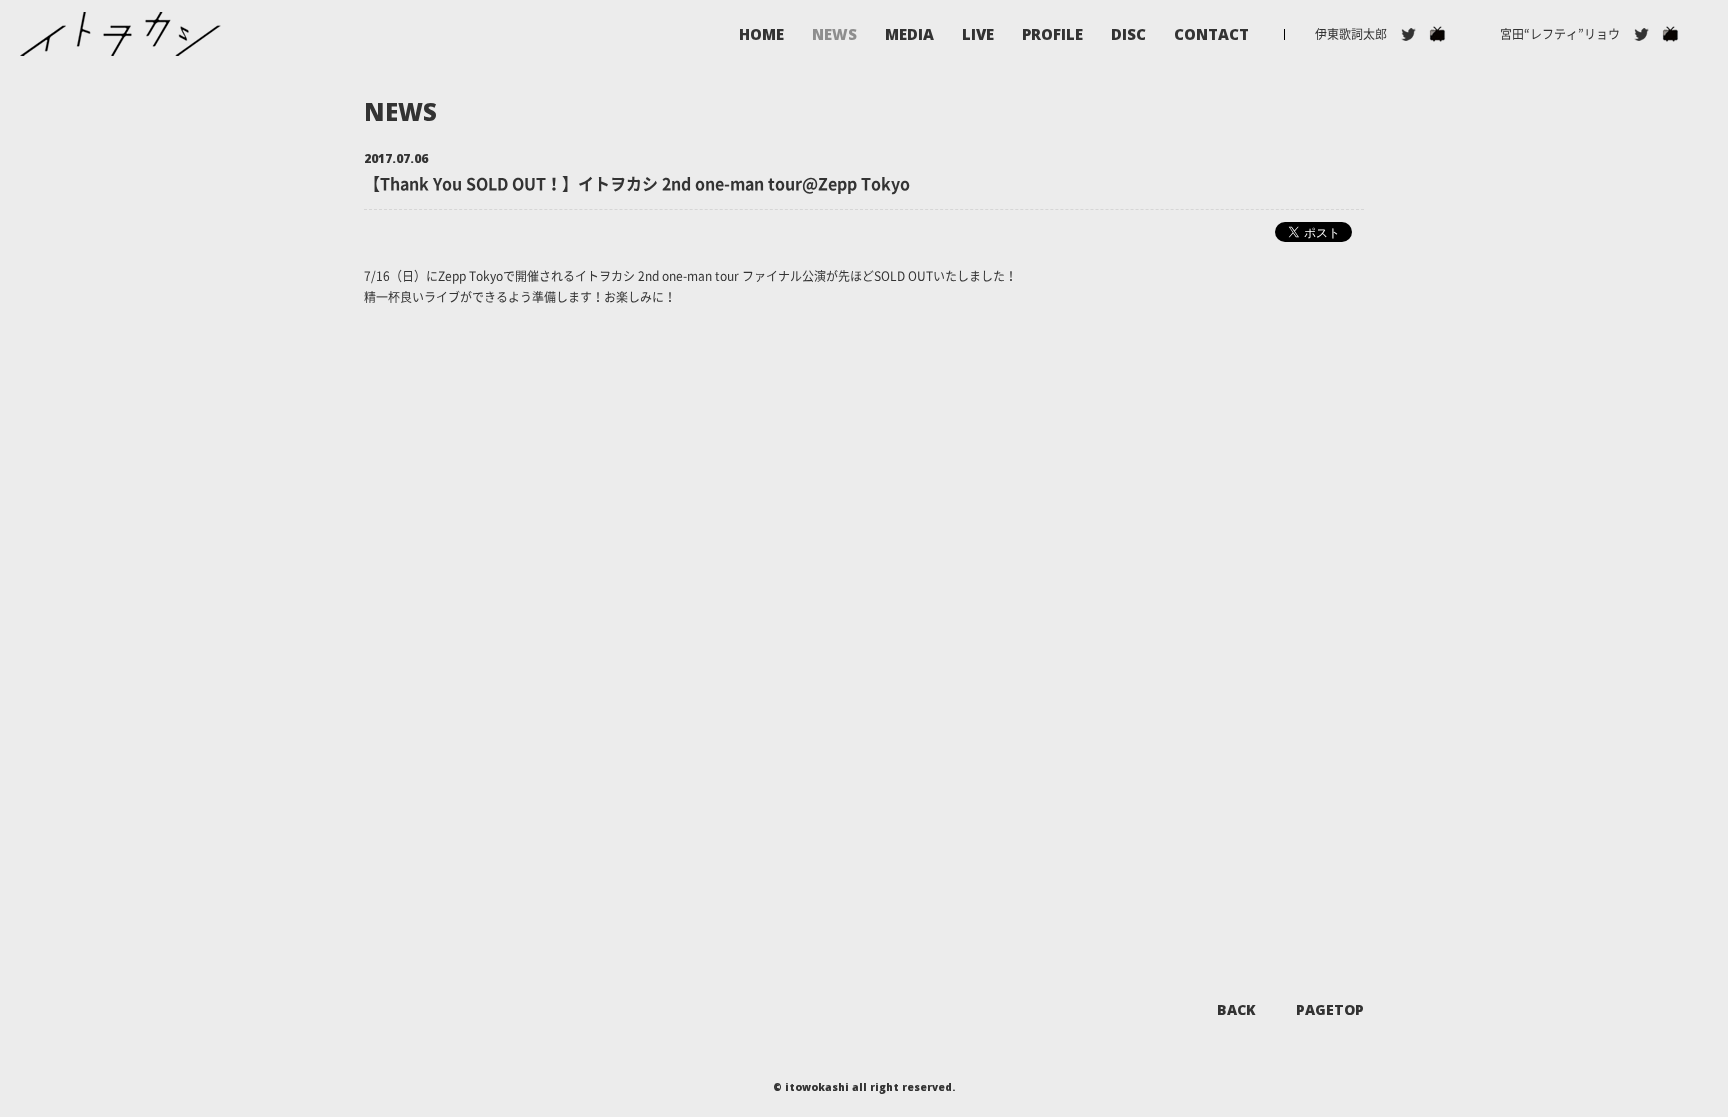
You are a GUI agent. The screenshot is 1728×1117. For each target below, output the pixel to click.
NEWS (834, 34)
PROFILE (1052, 34)
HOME (761, 34)
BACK (1236, 1010)
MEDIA (909, 34)
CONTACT (1211, 34)
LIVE (978, 34)
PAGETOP (1330, 1010)
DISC (1128, 34)
